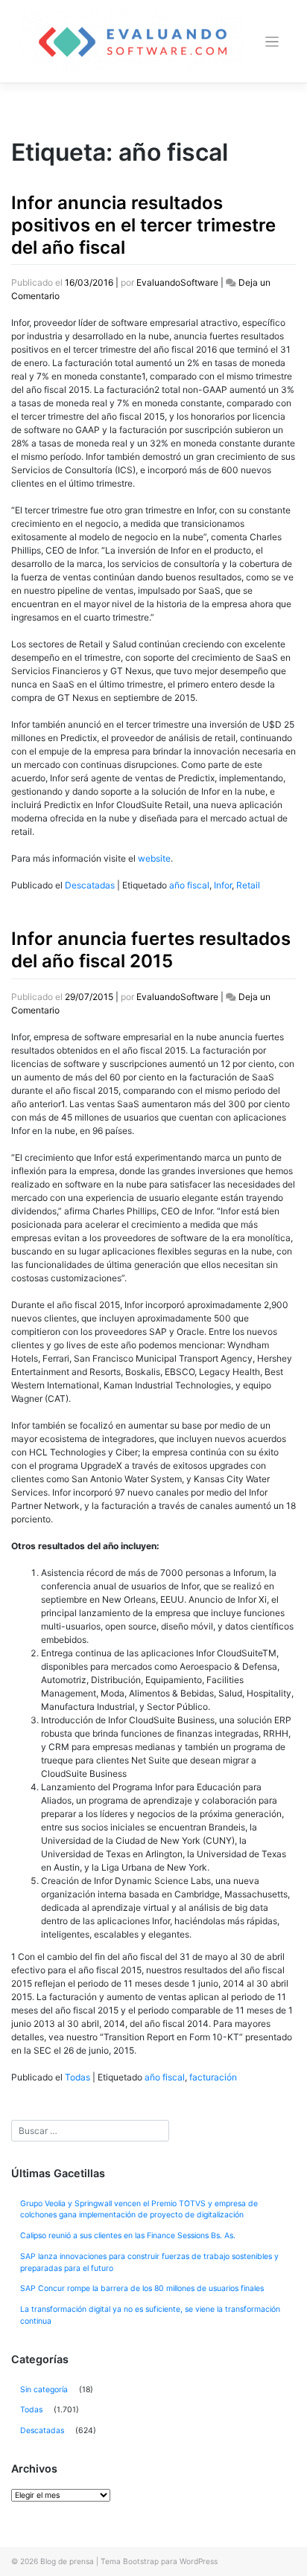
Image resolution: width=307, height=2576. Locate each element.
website (154, 858)
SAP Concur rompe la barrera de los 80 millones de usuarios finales (142, 2288)
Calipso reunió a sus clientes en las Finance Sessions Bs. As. (128, 2236)
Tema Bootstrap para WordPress (159, 2561)
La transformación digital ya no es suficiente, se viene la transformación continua (150, 2315)
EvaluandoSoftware (177, 282)
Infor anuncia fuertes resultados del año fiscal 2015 (151, 950)
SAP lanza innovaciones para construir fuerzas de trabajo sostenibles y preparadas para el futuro (149, 2262)
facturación (213, 2077)
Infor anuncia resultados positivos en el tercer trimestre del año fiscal (143, 225)
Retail (248, 885)
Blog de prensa (67, 2561)
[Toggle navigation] (272, 42)
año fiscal (189, 885)
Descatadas (90, 885)
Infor (223, 885)
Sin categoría (44, 2390)
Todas (77, 2077)
